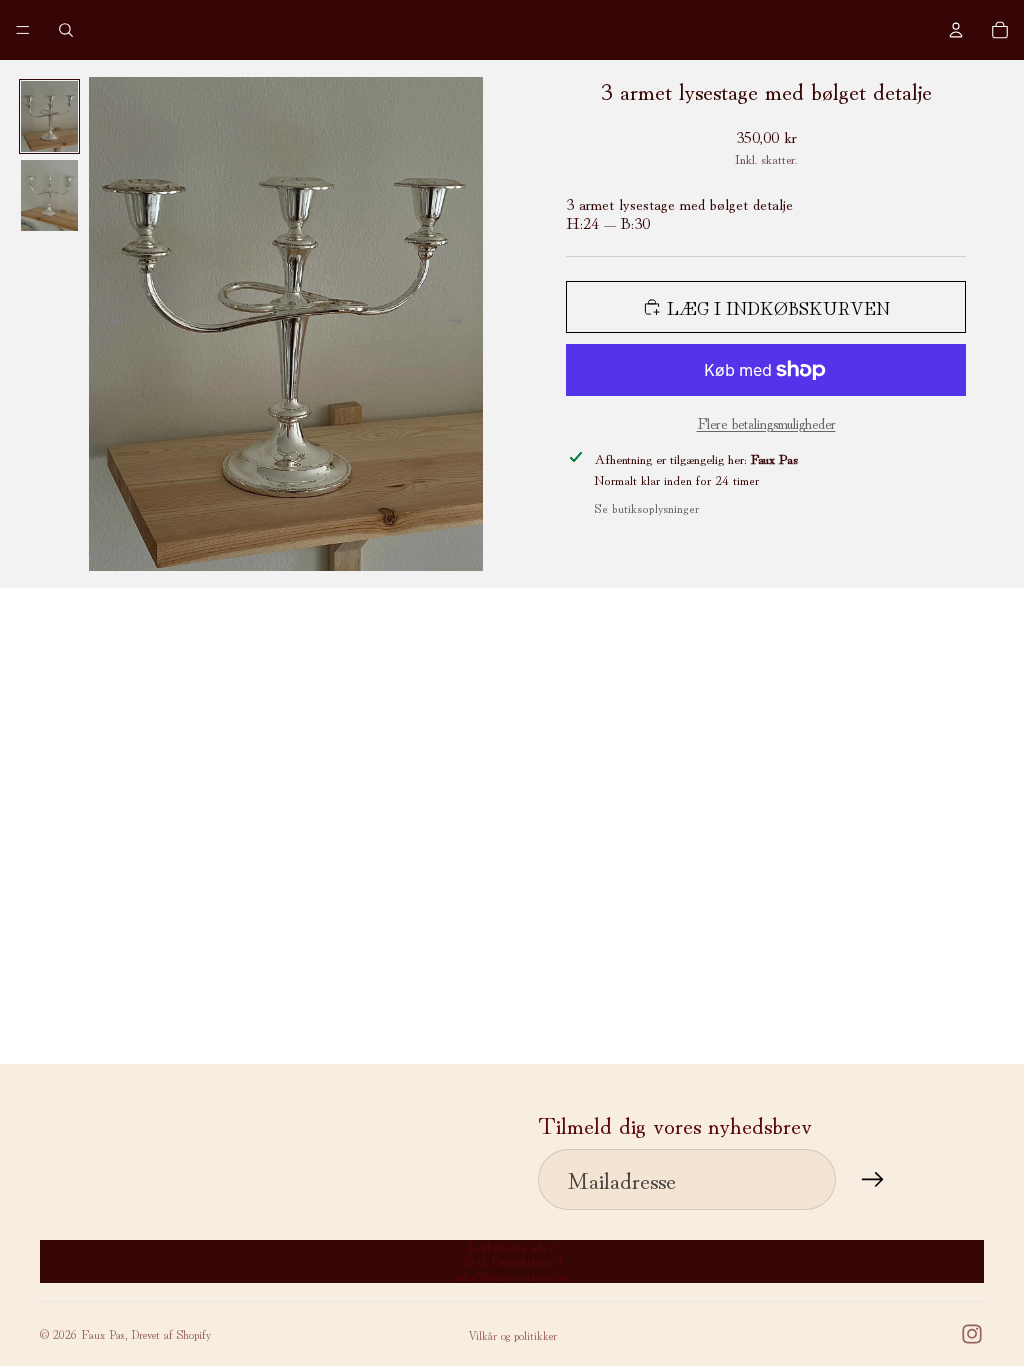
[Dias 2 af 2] (49, 195)
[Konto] (956, 30)
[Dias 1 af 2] (49, 116)
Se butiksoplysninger (646, 507)
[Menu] (23, 30)
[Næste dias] (461, 324)
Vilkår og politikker (512, 1334)
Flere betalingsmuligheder (766, 422)
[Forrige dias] (111, 324)
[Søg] (66, 30)
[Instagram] (972, 1334)
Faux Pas (103, 1333)
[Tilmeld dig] (873, 1180)
